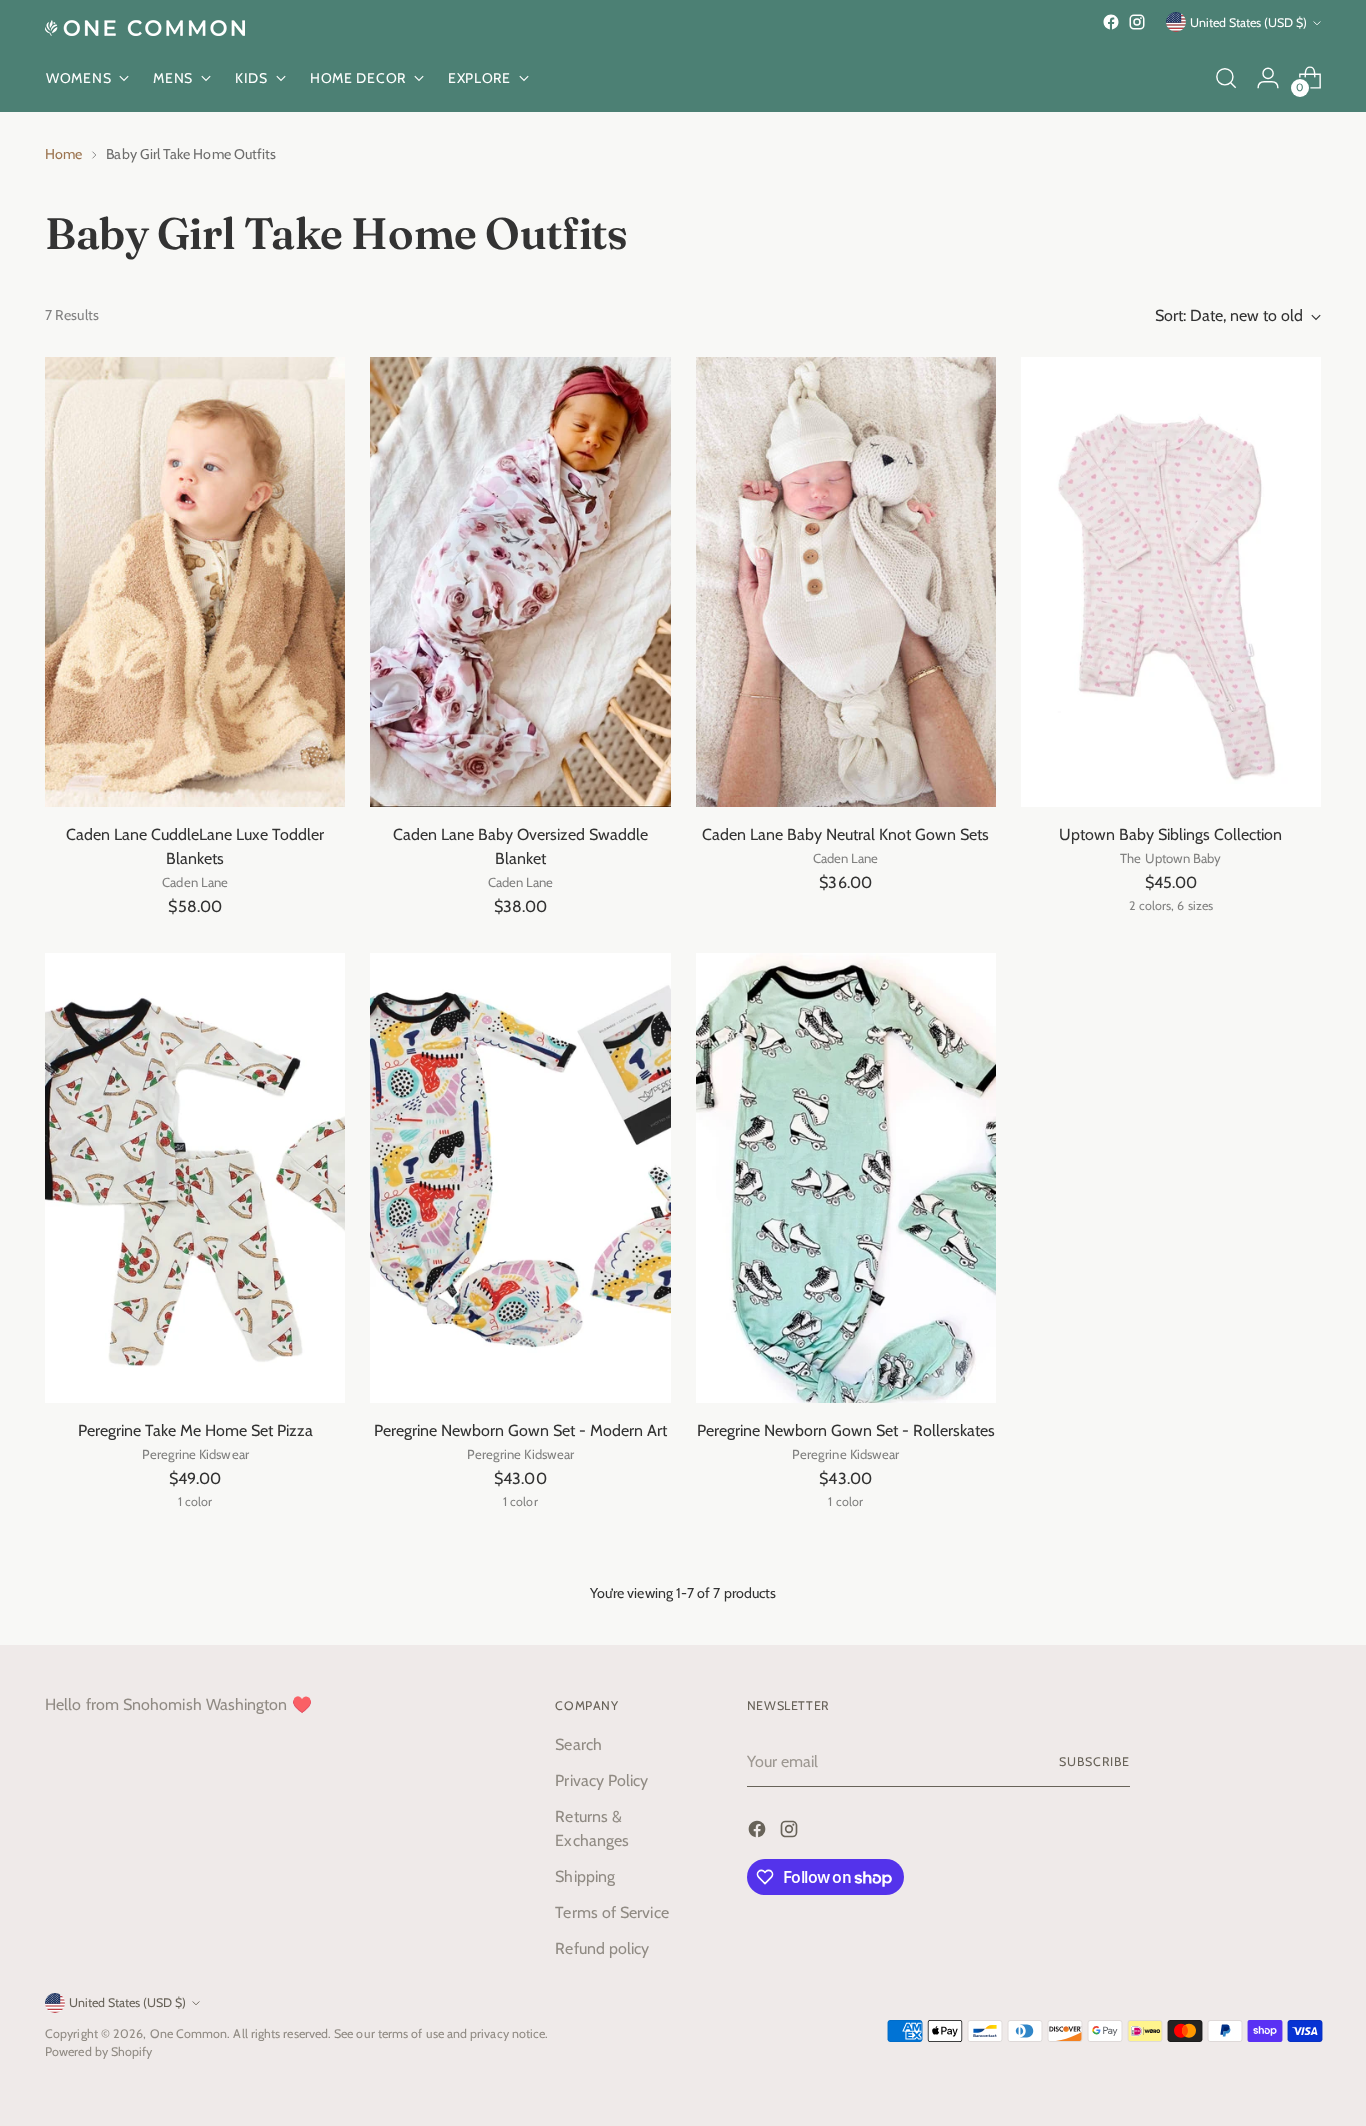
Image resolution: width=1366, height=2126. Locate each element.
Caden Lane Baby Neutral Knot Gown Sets (845, 834)
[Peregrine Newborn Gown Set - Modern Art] (520, 1178)
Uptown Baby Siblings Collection (1170, 834)
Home (63, 154)
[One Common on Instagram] (1137, 22)
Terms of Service (611, 1912)
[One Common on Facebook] (1111, 22)
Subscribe (1094, 1761)
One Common (189, 2033)
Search (578, 1744)
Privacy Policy (601, 1780)
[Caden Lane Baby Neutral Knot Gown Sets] (846, 582)
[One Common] (145, 28)
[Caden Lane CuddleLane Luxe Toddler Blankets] (195, 582)
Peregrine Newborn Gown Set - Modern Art (520, 1430)
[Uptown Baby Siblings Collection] (1171, 582)
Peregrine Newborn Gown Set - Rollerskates (846, 1430)
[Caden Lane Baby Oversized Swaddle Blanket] (520, 582)
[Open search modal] (1226, 78)
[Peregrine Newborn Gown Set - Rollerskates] (846, 1178)
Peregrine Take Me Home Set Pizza (195, 1430)
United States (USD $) (1248, 22)
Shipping (585, 1876)
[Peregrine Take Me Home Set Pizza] (195, 1178)
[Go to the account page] (1268, 78)
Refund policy (602, 1948)
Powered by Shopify (98, 2051)
